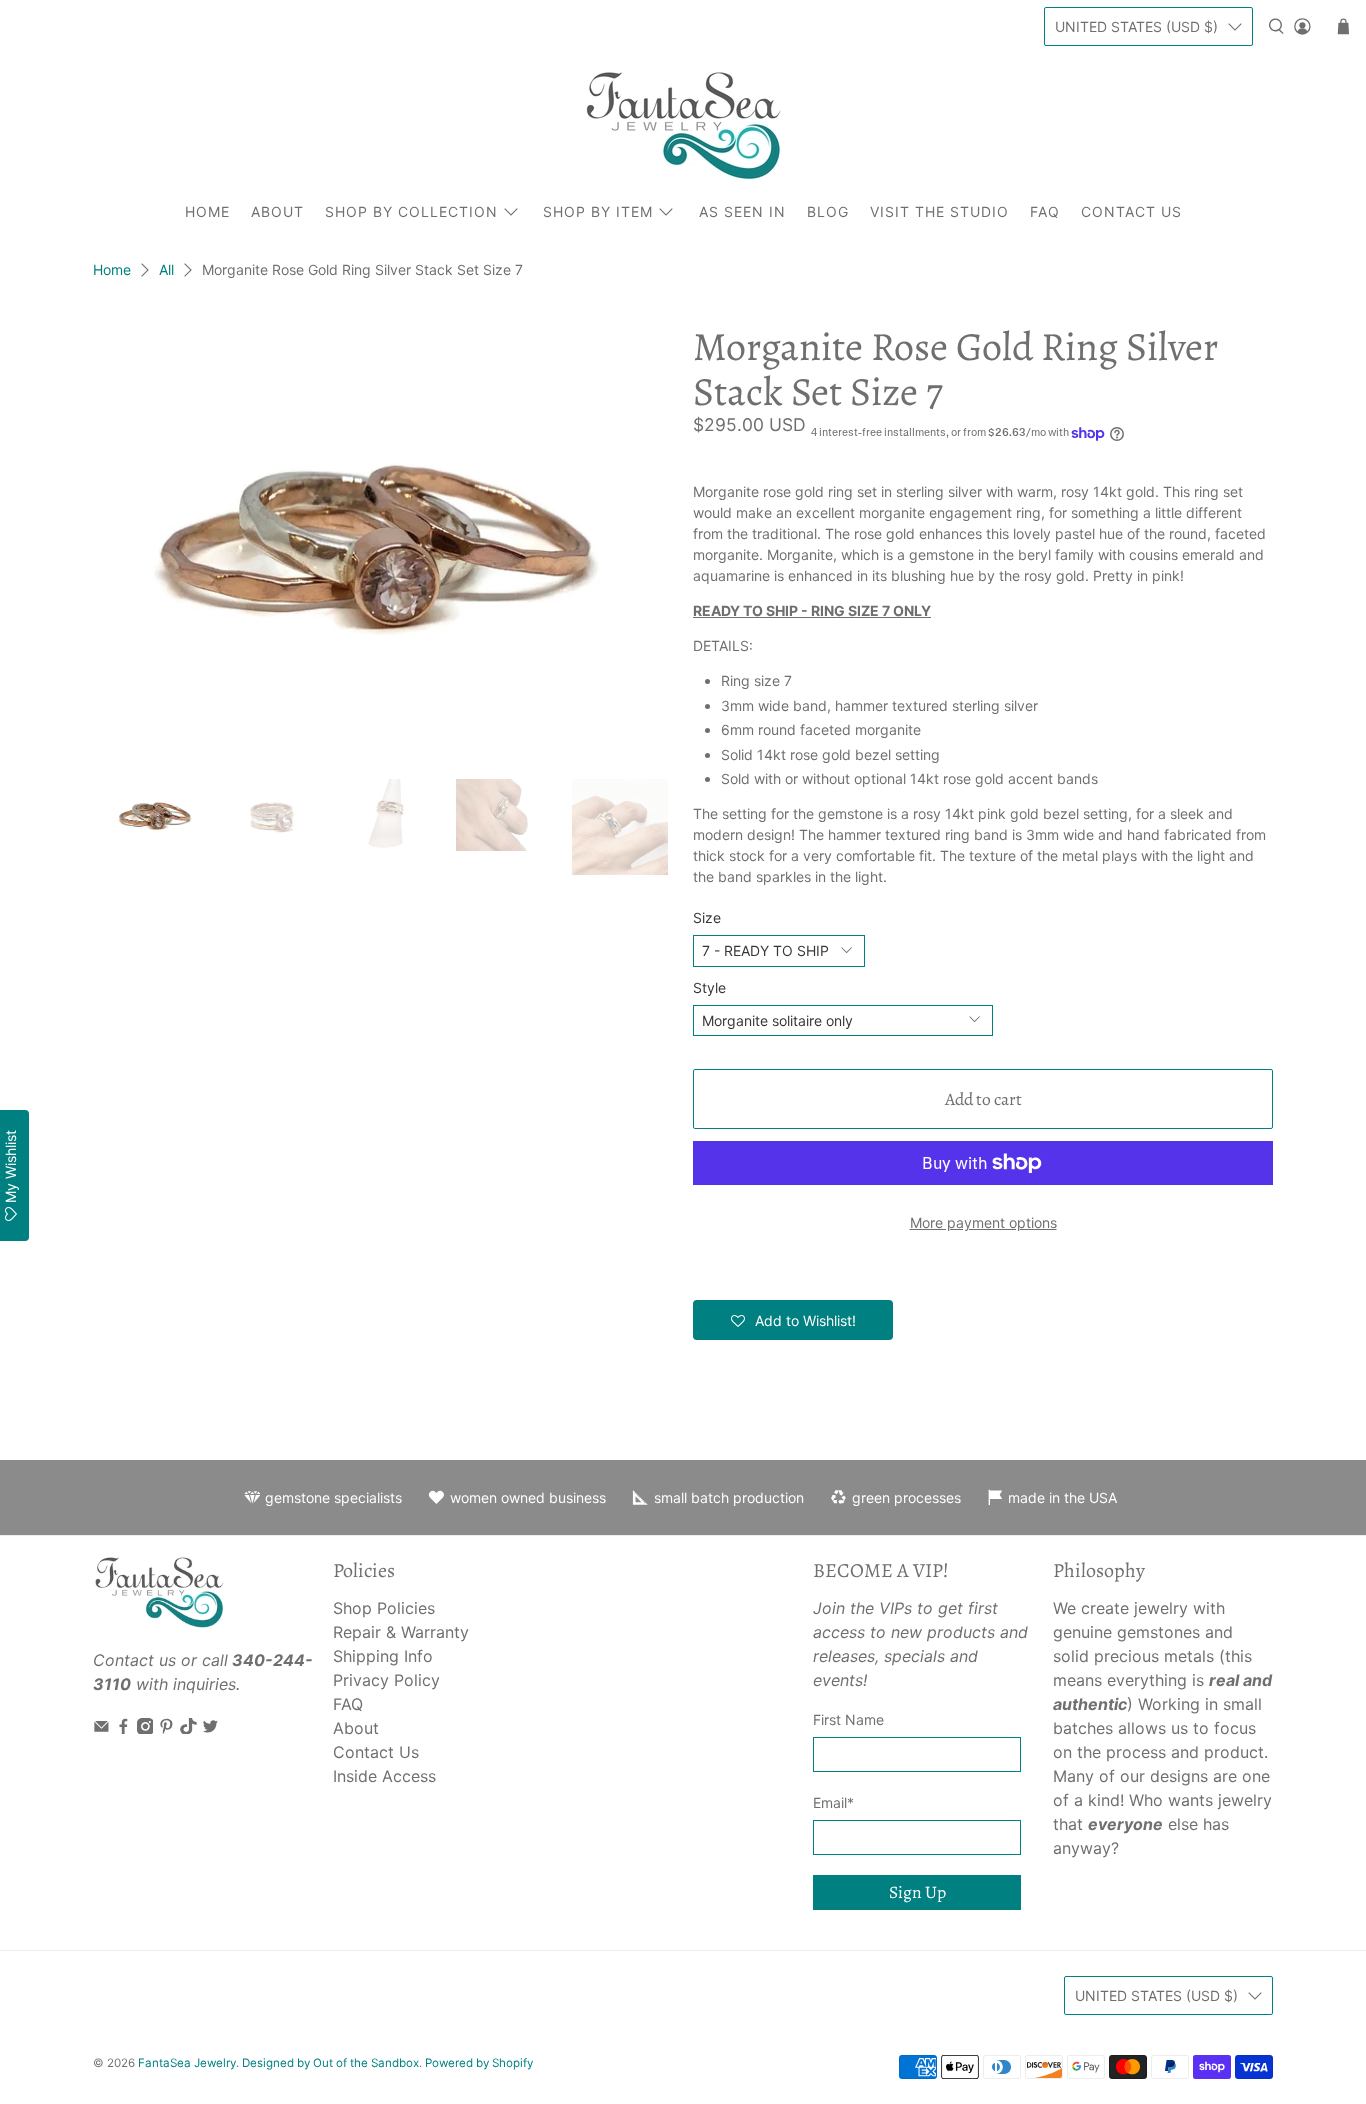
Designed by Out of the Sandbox (330, 2063)
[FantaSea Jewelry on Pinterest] (166, 1728)
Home (207, 211)
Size (707, 917)
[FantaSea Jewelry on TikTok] (188, 1728)
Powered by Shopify (479, 2063)
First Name (848, 1719)
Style (709, 987)
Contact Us (1131, 211)
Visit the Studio (939, 211)
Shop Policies (384, 1608)
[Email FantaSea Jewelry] (101, 1728)
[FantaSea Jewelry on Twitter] (210, 1728)
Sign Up (917, 1892)
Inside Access (384, 1776)
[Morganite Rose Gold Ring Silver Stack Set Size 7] (383, 541)
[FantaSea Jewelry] (683, 125)
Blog (828, 211)
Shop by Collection (411, 211)
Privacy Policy (386, 1680)
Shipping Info (383, 1656)
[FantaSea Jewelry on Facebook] (123, 1728)
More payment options (983, 1222)
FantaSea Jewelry (187, 2063)
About (277, 211)
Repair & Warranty (401, 1632)
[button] (793, 1320)
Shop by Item (598, 211)
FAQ (1045, 211)
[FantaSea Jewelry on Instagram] (145, 1728)
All (166, 270)
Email (833, 1802)
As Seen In (742, 211)
